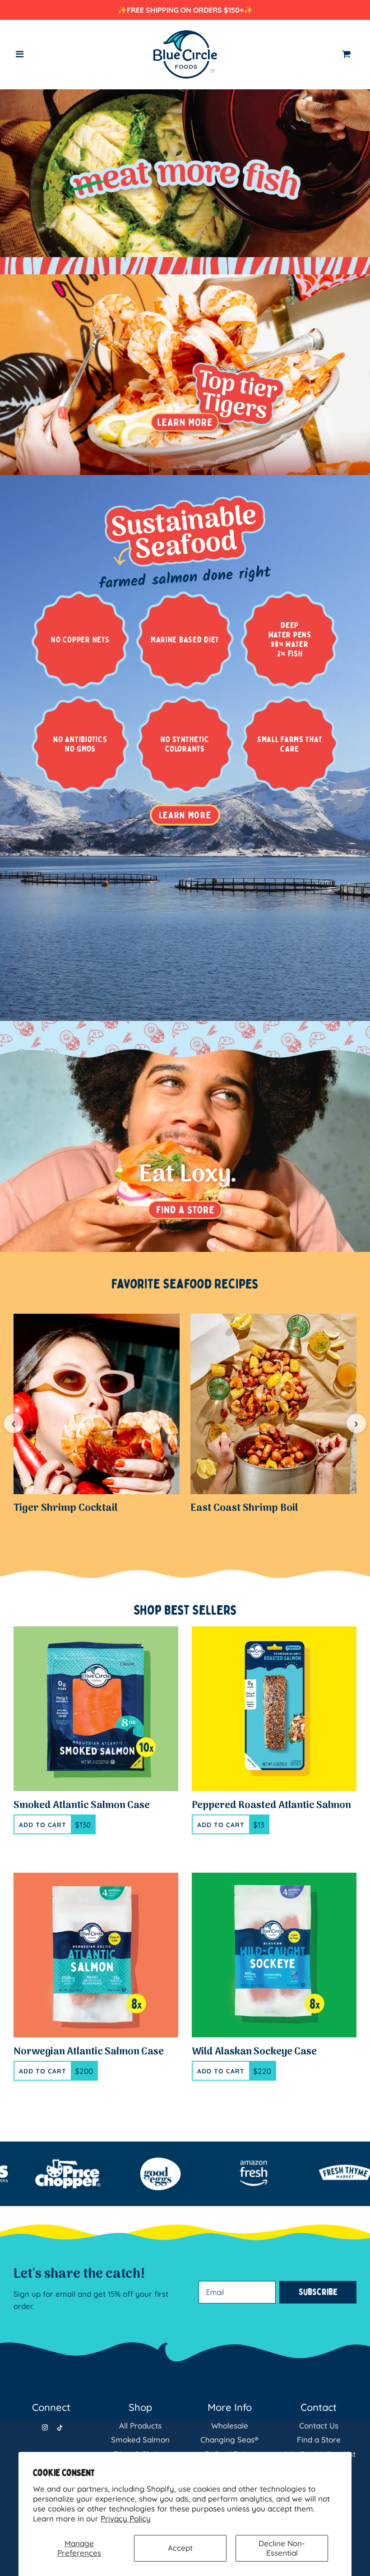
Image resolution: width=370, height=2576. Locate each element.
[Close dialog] (349, 1178)
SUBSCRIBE (273, 1332)
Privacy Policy (126, 2518)
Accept (180, 2548)
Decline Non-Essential (282, 2548)
